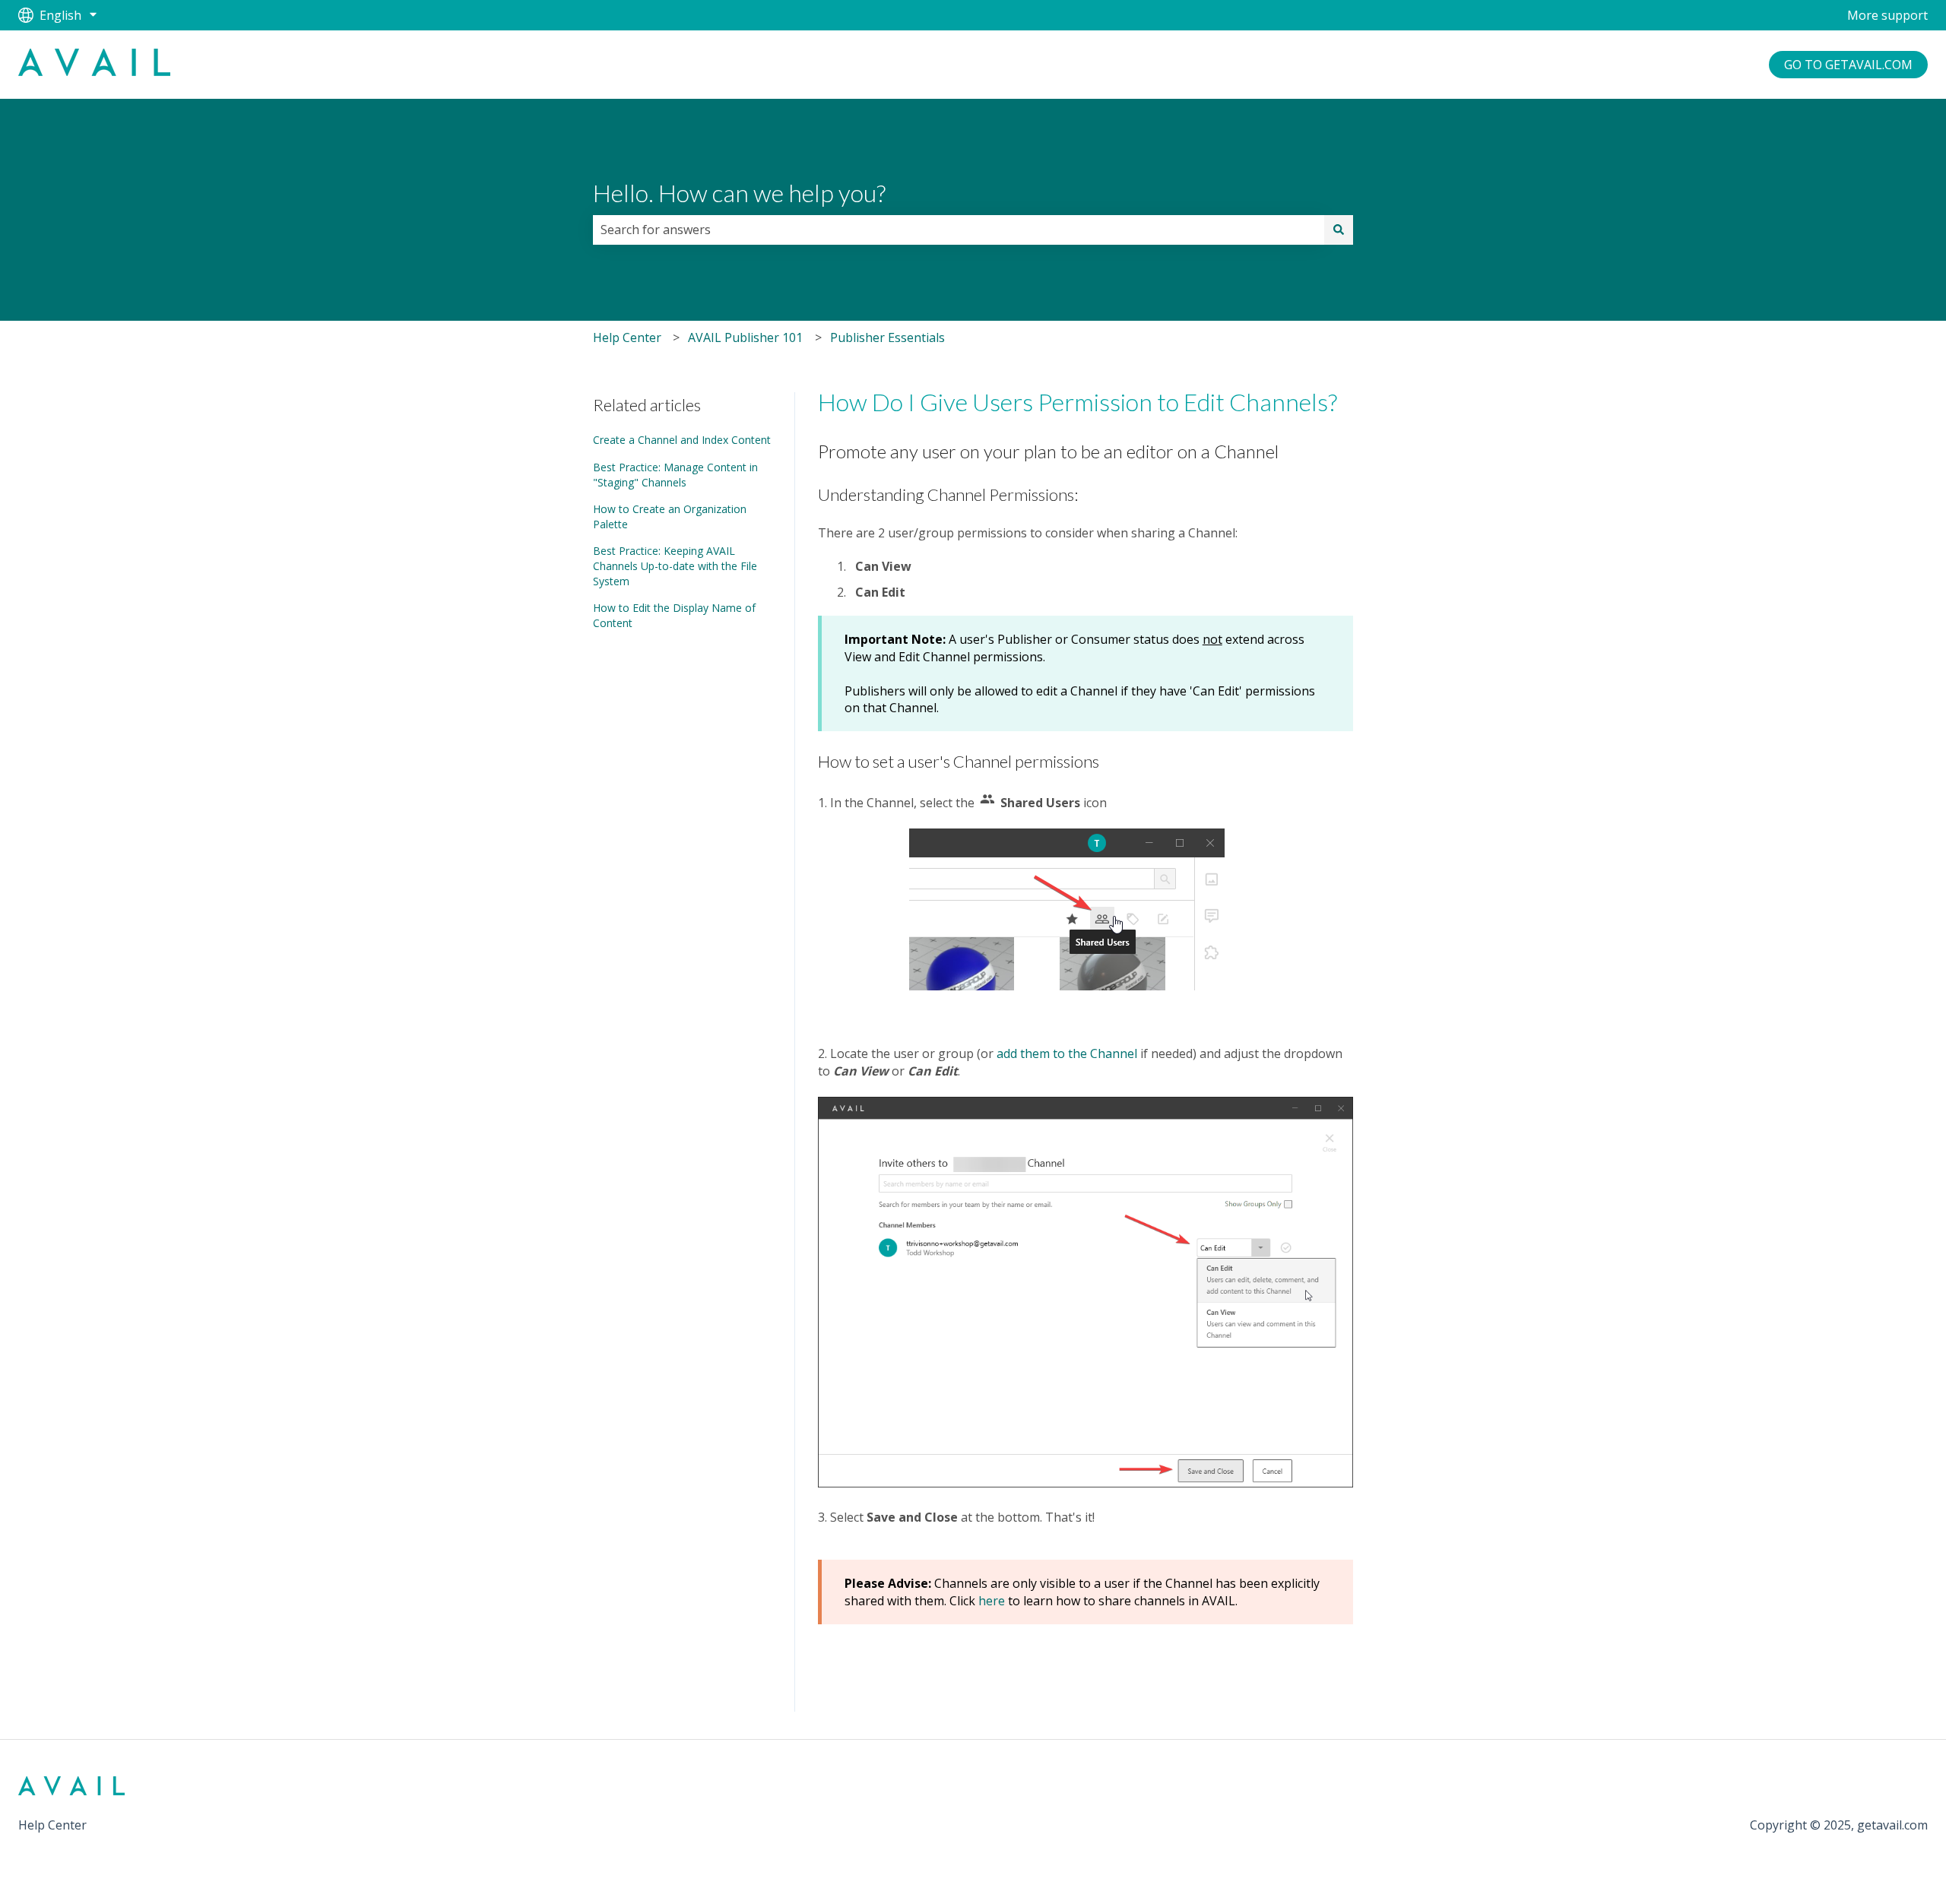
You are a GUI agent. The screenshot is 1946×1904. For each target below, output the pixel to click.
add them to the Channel (1067, 1053)
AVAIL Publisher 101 (745, 337)
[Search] (1339, 230)
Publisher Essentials (887, 337)
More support (1887, 15)
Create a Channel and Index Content (682, 440)
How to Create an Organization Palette (670, 516)
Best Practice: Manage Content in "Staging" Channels (675, 475)
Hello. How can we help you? (739, 193)
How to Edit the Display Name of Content (674, 615)
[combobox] (959, 230)
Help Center (627, 337)
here (992, 1601)
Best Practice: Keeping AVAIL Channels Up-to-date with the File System (675, 565)
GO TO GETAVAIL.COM (1848, 65)
